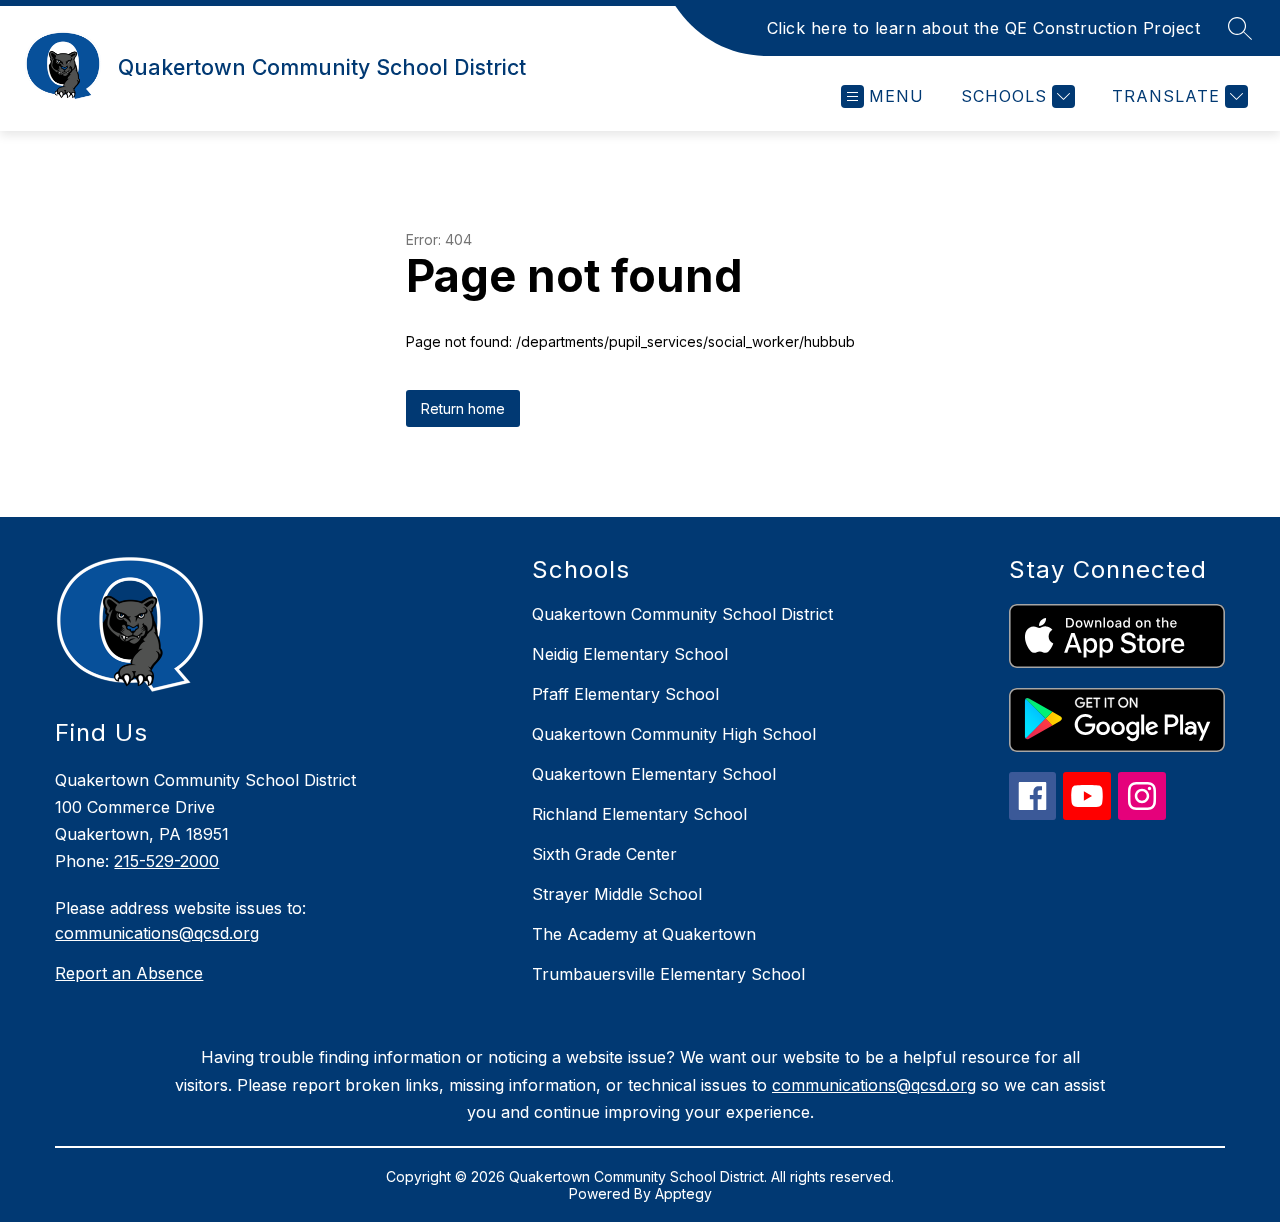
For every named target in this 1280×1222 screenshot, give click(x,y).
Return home (463, 408)
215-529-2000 (166, 861)
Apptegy (683, 1193)
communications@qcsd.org (157, 933)
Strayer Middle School (617, 894)
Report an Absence (129, 973)
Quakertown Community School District (682, 614)
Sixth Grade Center (604, 854)
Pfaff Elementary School (625, 694)
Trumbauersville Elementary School (668, 974)
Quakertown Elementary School (654, 774)
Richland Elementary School (639, 814)
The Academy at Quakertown (644, 934)
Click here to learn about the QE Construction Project (984, 28)
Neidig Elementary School (630, 654)
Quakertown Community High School (674, 734)
